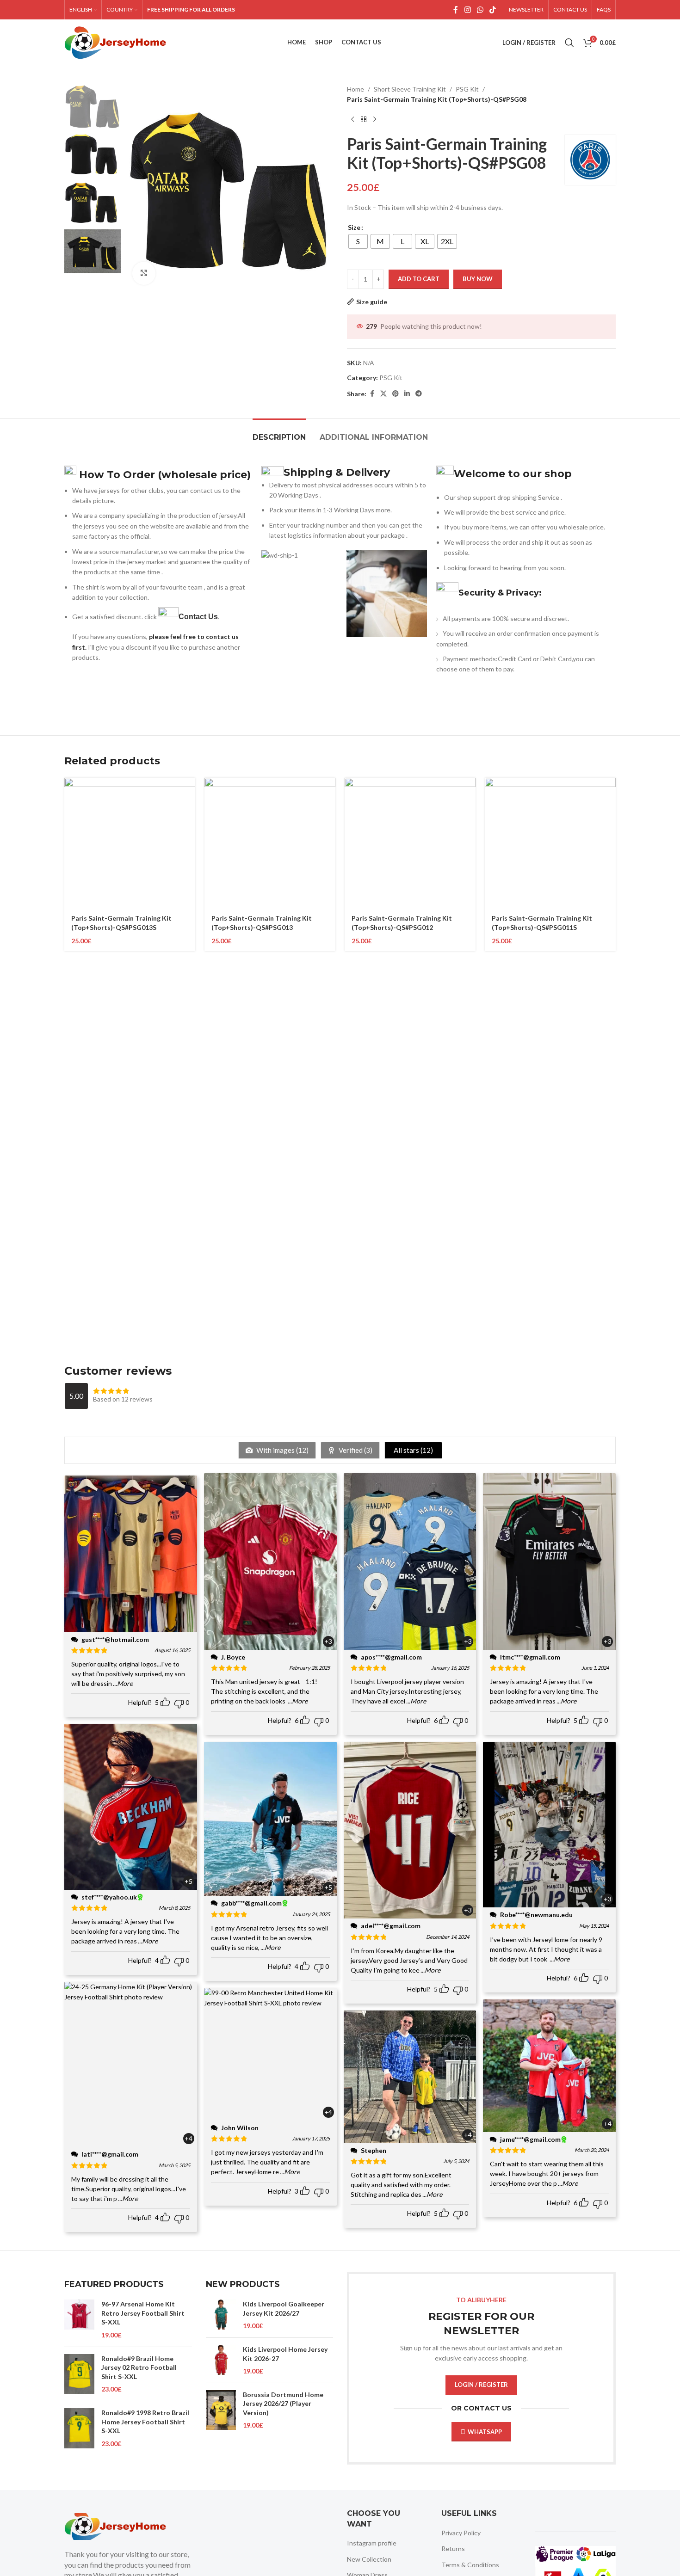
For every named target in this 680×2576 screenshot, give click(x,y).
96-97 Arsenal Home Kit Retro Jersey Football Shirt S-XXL (143, 2313)
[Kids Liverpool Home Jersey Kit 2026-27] (221, 2360)
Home (355, 89)
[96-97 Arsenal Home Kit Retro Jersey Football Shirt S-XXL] (79, 2319)
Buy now (478, 279)
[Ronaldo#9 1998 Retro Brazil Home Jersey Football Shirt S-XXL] (79, 2428)
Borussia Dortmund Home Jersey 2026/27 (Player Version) (283, 2404)
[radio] (358, 241)
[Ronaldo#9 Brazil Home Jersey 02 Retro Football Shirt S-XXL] (79, 2374)
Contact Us (198, 617)
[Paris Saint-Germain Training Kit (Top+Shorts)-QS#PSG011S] (550, 843)
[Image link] (115, 2526)
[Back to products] (364, 120)
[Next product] (375, 120)
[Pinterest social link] (396, 394)
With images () (282, 1450)
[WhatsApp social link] (480, 10)
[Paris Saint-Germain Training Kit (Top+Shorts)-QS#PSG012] (410, 843)
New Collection (369, 2559)
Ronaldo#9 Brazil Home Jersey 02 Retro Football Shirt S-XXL (139, 2367)
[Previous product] (352, 120)
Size (354, 227)
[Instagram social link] (467, 10)
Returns (453, 2548)
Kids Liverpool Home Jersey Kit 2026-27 (285, 2354)
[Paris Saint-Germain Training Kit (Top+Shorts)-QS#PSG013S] (130, 843)
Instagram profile (372, 2543)
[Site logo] (115, 42)
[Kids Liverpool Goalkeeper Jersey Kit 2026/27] (221, 2315)
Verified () (355, 1450)
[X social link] (383, 394)
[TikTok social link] (493, 10)
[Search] (569, 43)
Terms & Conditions (470, 2565)
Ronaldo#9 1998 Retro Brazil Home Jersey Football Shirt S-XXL (145, 2422)
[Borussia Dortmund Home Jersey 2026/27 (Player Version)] (221, 2410)
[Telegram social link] (419, 394)
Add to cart (419, 279)
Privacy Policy (461, 2533)
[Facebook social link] (456, 10)
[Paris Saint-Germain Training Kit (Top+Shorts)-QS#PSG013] (270, 843)
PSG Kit (467, 89)
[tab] (279, 433)
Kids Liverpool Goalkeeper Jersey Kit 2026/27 (284, 2309)
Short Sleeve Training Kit (410, 89)
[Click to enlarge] (144, 273)
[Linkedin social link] (407, 394)
